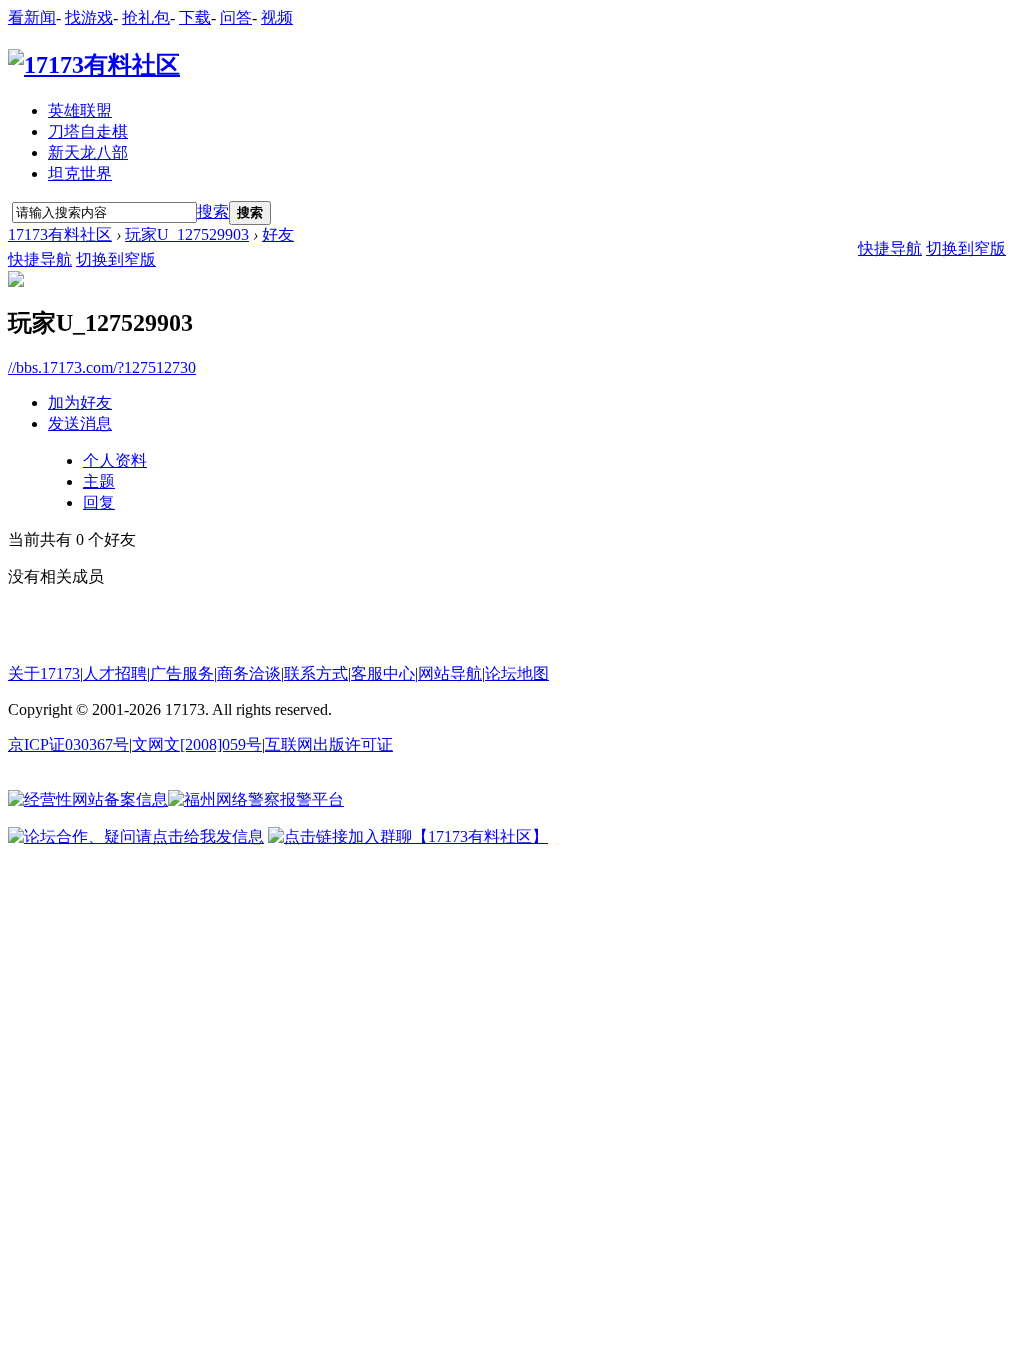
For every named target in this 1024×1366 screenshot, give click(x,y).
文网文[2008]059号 (197, 744)
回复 (99, 502)
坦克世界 (80, 173)
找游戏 (89, 17)
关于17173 (44, 673)
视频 (277, 17)
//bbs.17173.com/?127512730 (102, 367)
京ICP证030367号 (68, 744)
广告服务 (182, 673)
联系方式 (316, 673)
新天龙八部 (88, 152)
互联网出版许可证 (329, 744)
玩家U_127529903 (187, 234)
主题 (99, 481)
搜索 (213, 211)
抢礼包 (146, 17)
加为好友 (80, 402)
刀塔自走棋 (88, 131)
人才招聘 (115, 673)
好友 (278, 234)
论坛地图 (517, 673)
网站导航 (450, 673)
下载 (195, 17)
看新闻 (32, 17)
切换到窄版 (116, 259)
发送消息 (80, 423)
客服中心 (383, 673)
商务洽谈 (249, 673)
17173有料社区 (60, 234)
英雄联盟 (80, 110)
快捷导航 (40, 259)
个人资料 (115, 460)
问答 (236, 17)
